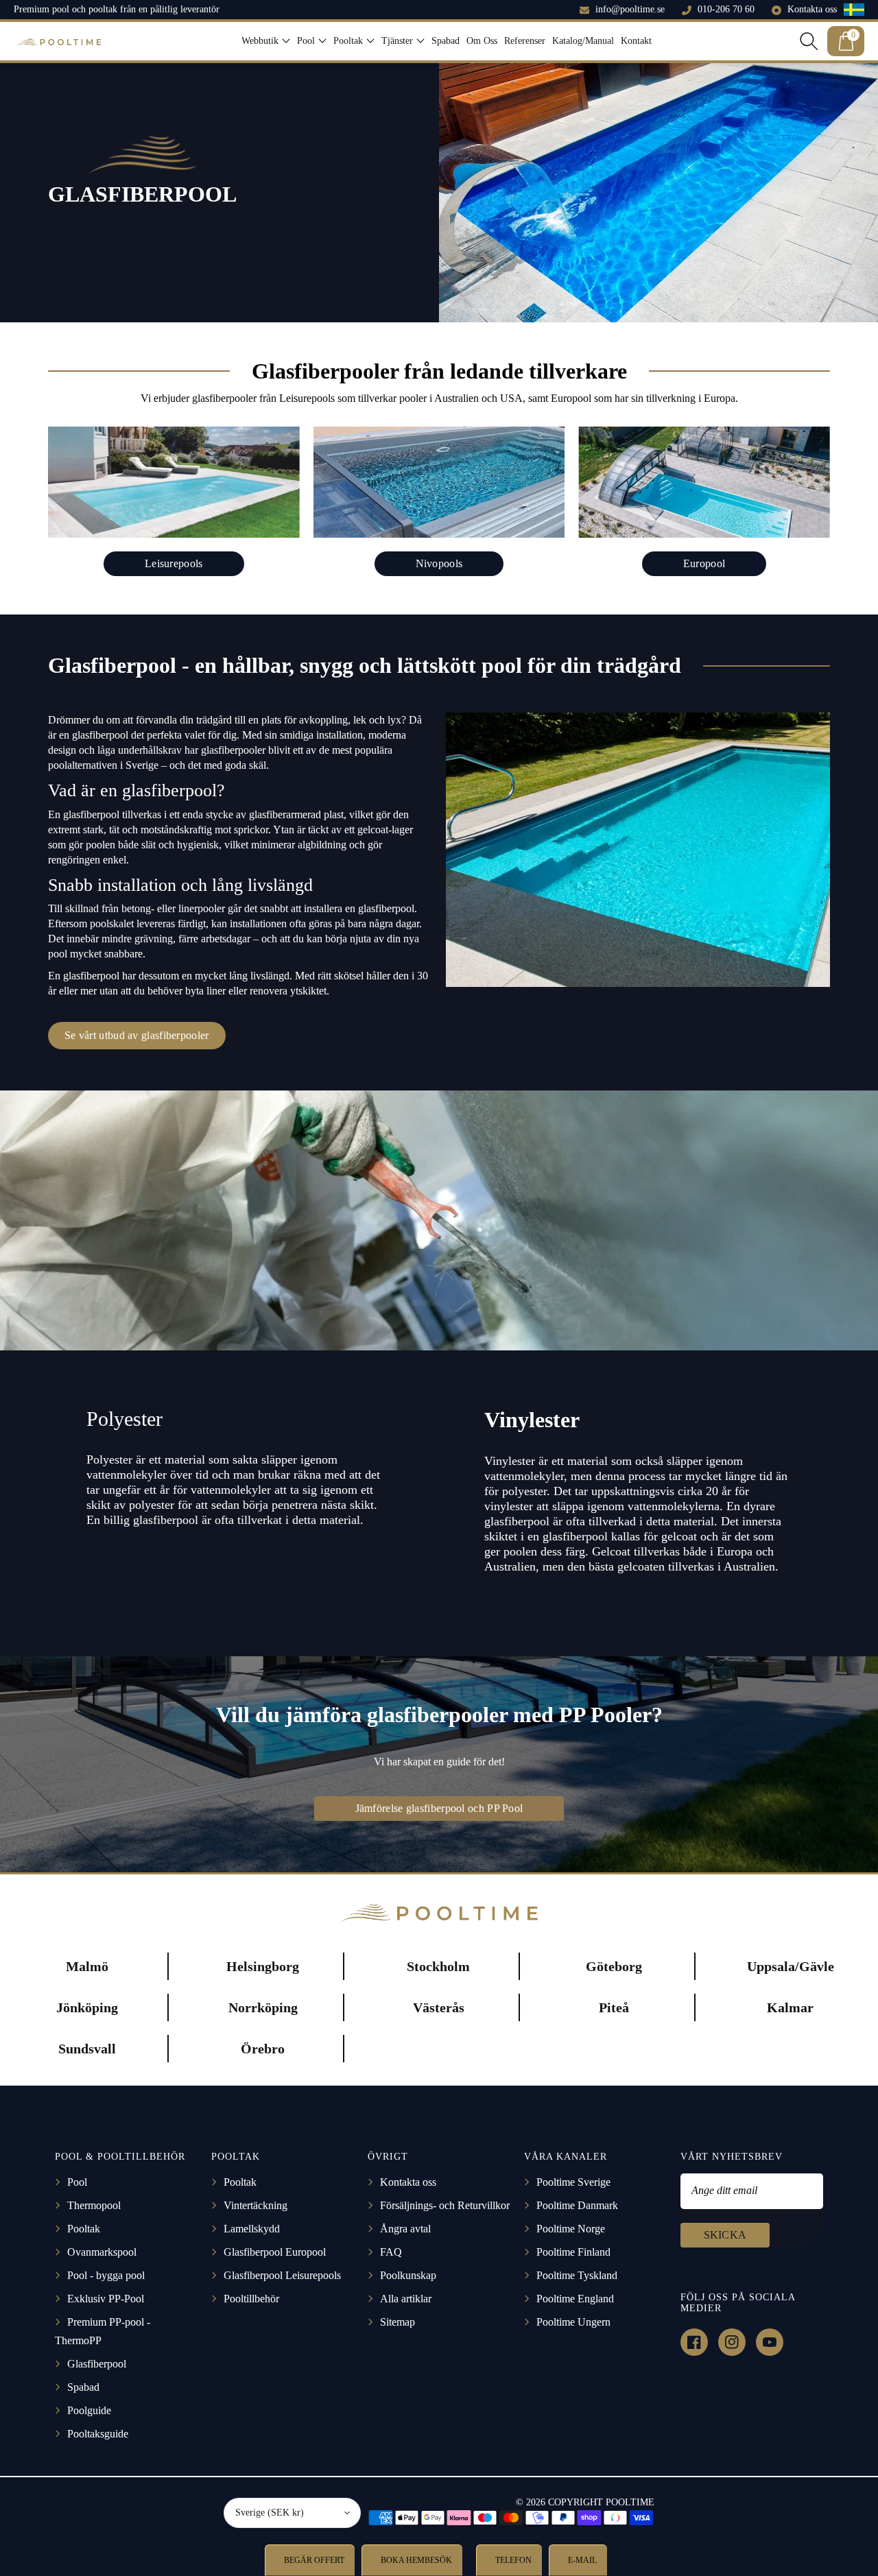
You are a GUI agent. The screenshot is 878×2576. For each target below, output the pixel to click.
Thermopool (94, 2205)
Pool (77, 2182)
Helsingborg (263, 1966)
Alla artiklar (406, 2299)
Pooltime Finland (573, 2252)
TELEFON (512, 2560)
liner (216, 991)
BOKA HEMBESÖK (415, 2560)
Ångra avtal (405, 2229)
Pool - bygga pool (106, 2275)
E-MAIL (581, 2560)
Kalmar (790, 2007)
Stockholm (438, 1966)
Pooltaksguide (98, 2434)
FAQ (391, 2252)
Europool (704, 563)
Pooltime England (575, 2299)
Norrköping (263, 2007)
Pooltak (84, 2229)
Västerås (439, 2007)
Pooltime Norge (571, 2229)
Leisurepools (174, 563)
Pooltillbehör (251, 2299)
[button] (266, 41)
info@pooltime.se (630, 9)
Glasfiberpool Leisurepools (282, 2275)
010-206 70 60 (726, 9)
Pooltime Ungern (573, 2322)
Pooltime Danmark (577, 2205)
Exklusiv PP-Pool (106, 2299)
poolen (100, 845)
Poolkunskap (408, 2275)
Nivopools (439, 563)
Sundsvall (87, 2049)
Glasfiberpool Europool (275, 2252)
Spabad (83, 2387)
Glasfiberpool (97, 2364)
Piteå (614, 2007)
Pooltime (630, 2502)
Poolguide (89, 2410)
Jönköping (87, 2007)
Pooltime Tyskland (577, 2275)
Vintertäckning (256, 2205)
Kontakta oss (812, 9)
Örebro (263, 2049)
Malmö (87, 1966)
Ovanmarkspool (102, 2252)
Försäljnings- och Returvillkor (445, 2205)
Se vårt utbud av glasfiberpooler (137, 1035)
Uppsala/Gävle (791, 1966)
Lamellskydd (252, 2229)
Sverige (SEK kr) (270, 2513)
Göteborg (614, 1966)
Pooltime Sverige (573, 2182)
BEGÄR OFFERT (313, 2560)
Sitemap (398, 2322)
